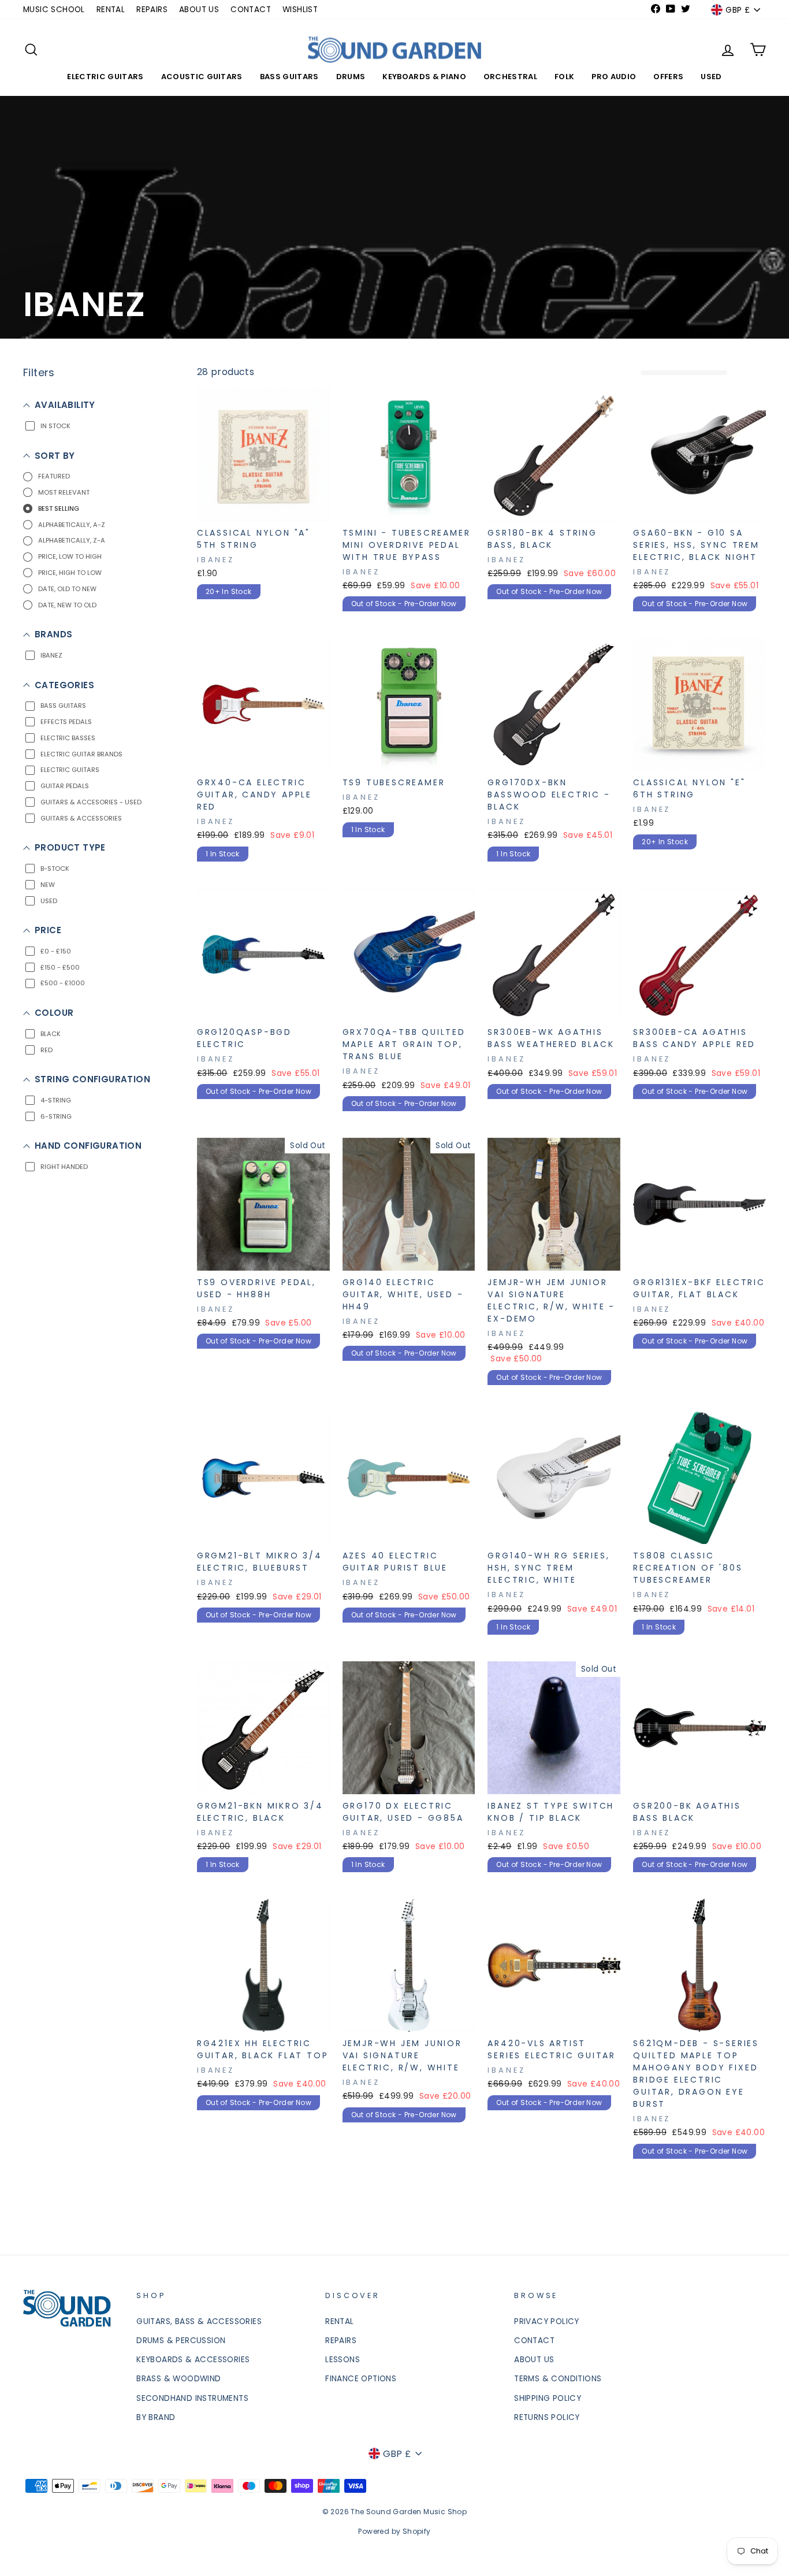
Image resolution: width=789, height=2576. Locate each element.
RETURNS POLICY (547, 2417)
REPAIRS (152, 10)
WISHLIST (300, 10)
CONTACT (251, 10)
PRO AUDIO (614, 77)
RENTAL (111, 10)
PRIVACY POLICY (547, 2321)
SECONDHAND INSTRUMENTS (192, 2398)
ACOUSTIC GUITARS (202, 77)
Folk (564, 77)
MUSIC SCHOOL (54, 10)
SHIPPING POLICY (548, 2398)
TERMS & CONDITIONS (558, 2379)
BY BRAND (156, 2417)
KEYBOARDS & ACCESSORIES (193, 2360)
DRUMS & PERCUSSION (181, 2341)
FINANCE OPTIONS (361, 2379)
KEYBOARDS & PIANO (424, 77)
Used (711, 77)
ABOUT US (199, 10)
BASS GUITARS (289, 77)
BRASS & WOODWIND (178, 2379)
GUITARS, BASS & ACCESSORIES (199, 2321)
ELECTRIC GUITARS (105, 77)
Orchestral (510, 77)
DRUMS (351, 77)
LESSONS (343, 2360)
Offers (668, 77)
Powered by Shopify (394, 2531)
